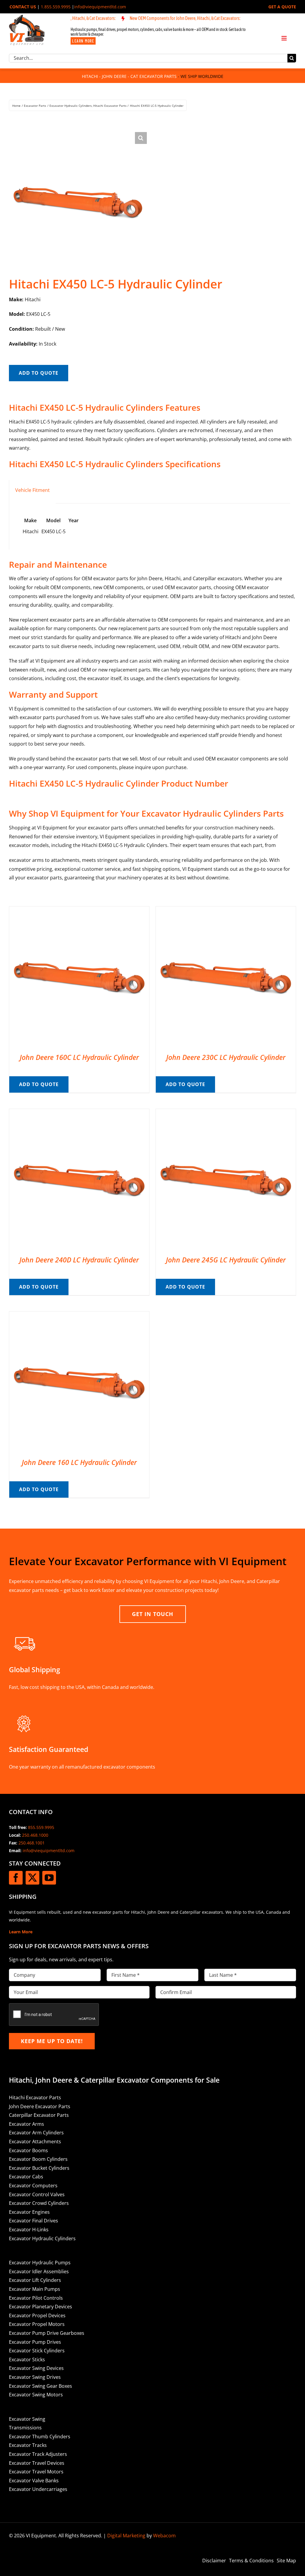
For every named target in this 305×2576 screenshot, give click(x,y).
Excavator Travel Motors (36, 2472)
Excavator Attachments (35, 2142)
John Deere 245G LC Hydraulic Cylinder (226, 1260)
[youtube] (49, 1878)
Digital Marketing (126, 2536)
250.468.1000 (35, 1835)
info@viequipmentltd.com (100, 7)
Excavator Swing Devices (36, 2368)
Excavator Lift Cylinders (35, 2280)
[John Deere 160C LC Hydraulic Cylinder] (79, 911)
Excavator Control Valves (37, 2194)
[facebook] (16, 1878)
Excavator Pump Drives (35, 2342)
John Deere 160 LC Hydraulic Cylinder (79, 1462)
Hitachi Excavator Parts (35, 2097)
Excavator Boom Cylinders (38, 2159)
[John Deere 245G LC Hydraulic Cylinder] (226, 1113)
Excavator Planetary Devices (41, 2307)
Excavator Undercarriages (38, 2489)
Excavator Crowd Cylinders (39, 2203)
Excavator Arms (27, 2124)
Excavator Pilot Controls (36, 2298)
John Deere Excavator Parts (40, 2106)
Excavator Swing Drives (35, 2377)
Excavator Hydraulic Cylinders (42, 2238)
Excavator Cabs (26, 2177)
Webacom (164, 2536)
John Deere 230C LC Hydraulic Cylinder (226, 1057)
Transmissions (25, 2428)
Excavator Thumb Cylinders (40, 2437)
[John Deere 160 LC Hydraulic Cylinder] (79, 1316)
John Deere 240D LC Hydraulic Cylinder (79, 1260)
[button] (141, 138)
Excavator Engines (29, 2212)
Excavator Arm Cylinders (36, 2133)
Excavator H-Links (29, 2230)
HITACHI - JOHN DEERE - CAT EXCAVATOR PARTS (129, 76)
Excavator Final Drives (34, 2221)
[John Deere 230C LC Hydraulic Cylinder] (226, 911)
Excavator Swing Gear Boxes (41, 2386)
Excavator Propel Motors (37, 2324)
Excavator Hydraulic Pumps (40, 2263)
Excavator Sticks (27, 2359)
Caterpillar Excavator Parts (39, 2115)
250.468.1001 (32, 1843)
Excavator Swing (27, 2419)
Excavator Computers (33, 2186)
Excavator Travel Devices (37, 2463)
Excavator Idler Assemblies (39, 2271)
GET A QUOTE (282, 7)
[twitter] (32, 1878)
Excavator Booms (28, 2150)
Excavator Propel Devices (37, 2315)
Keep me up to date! (52, 2041)
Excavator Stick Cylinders (37, 2351)
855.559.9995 (41, 1827)
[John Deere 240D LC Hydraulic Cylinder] (79, 1113)
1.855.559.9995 (56, 7)
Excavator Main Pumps (35, 2289)
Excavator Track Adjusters (38, 2454)
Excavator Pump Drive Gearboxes (47, 2333)
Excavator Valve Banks (34, 2481)
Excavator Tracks (28, 2445)
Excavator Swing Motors (36, 2395)
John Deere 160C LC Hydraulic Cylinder (79, 1057)
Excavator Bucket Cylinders (39, 2168)
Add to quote (39, 373)
